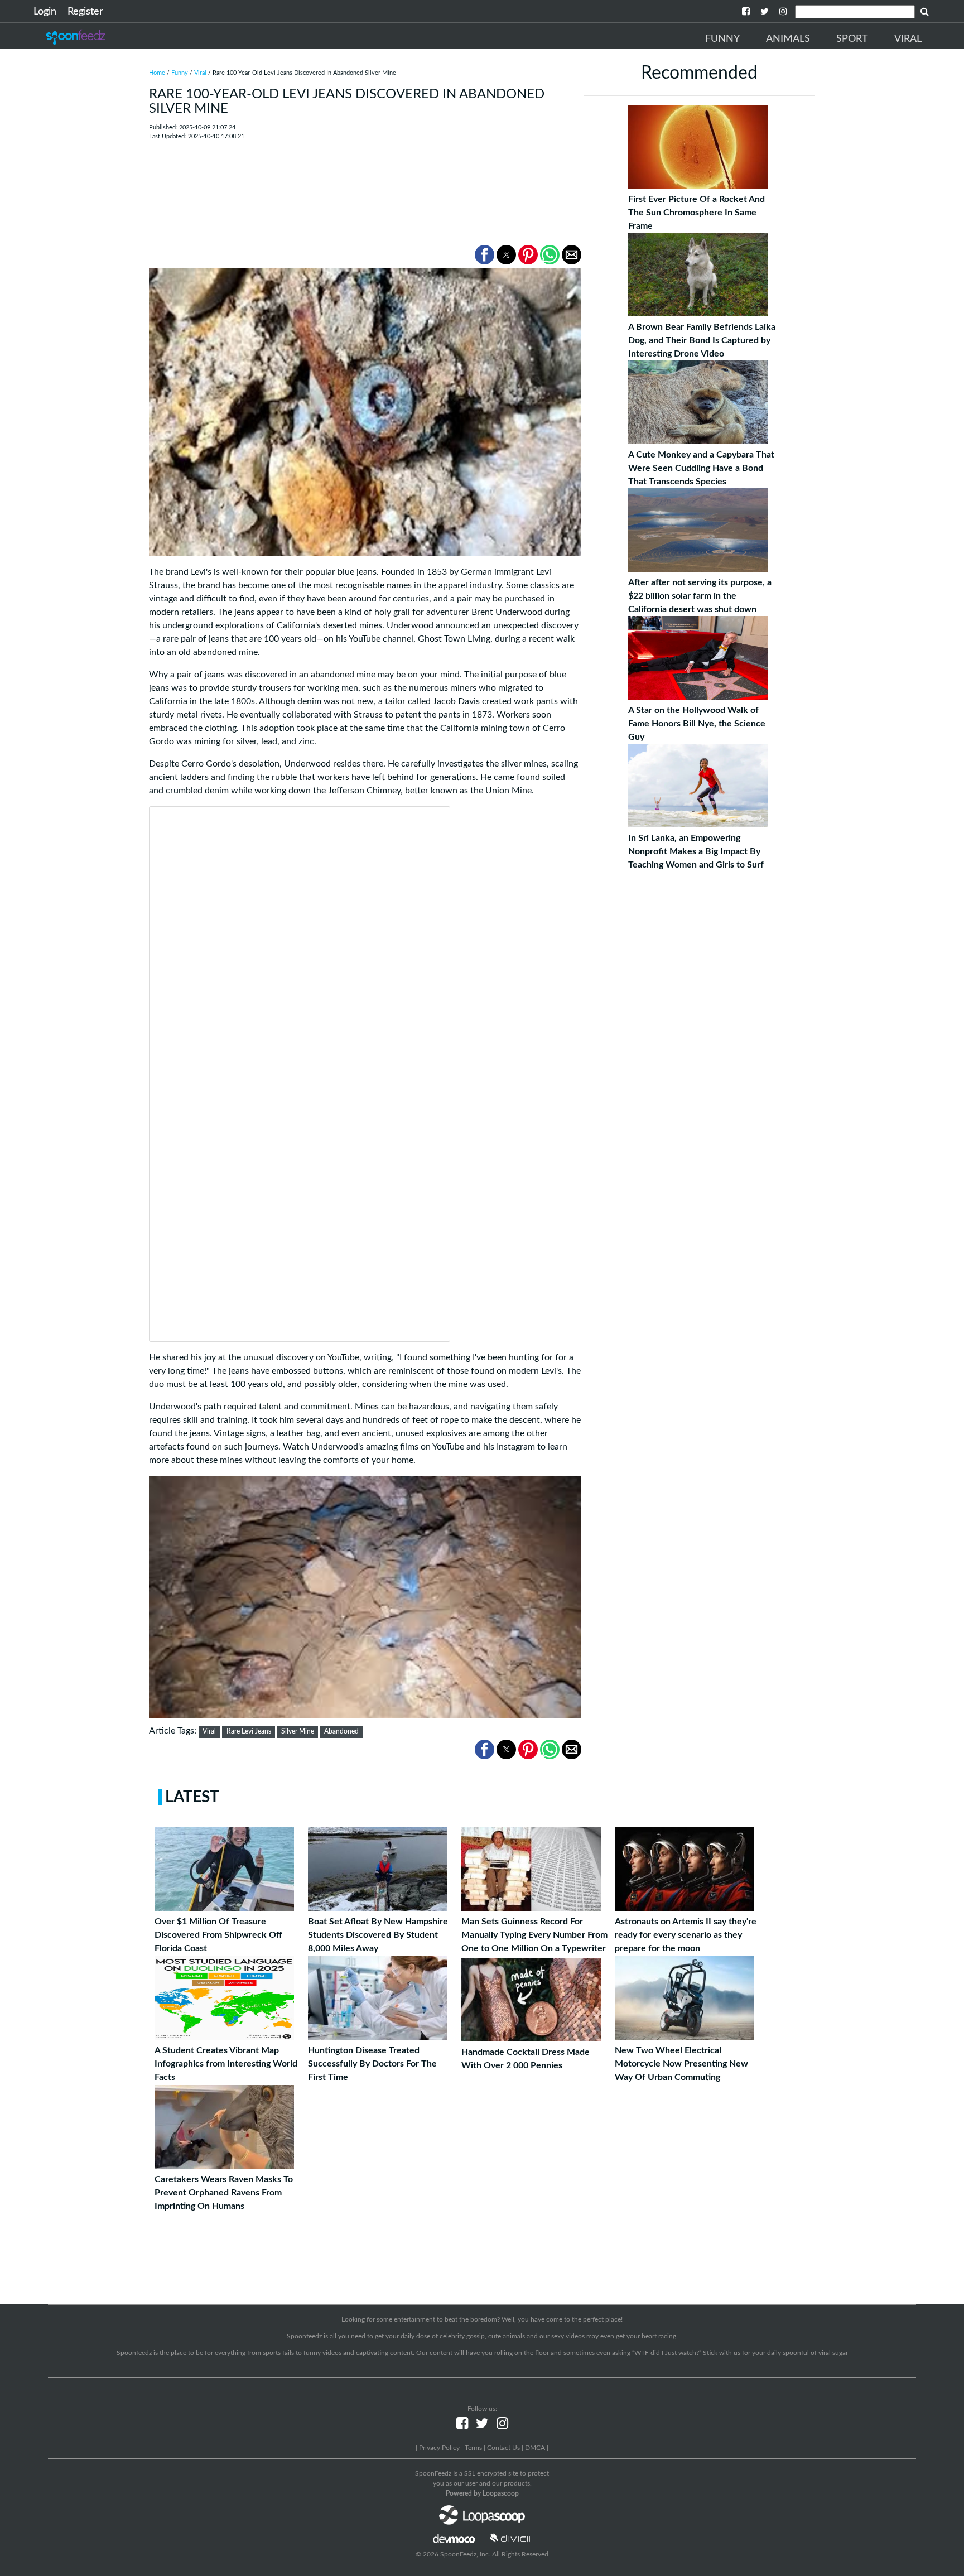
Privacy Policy (439, 2448)
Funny (722, 39)
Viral (908, 39)
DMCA (535, 2448)
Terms (473, 2448)
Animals (788, 39)
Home (157, 73)
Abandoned (341, 1731)
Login (45, 12)
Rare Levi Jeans (249, 1731)
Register (85, 12)
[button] (485, 255)
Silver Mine (298, 1731)
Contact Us (503, 2448)
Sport (852, 39)
